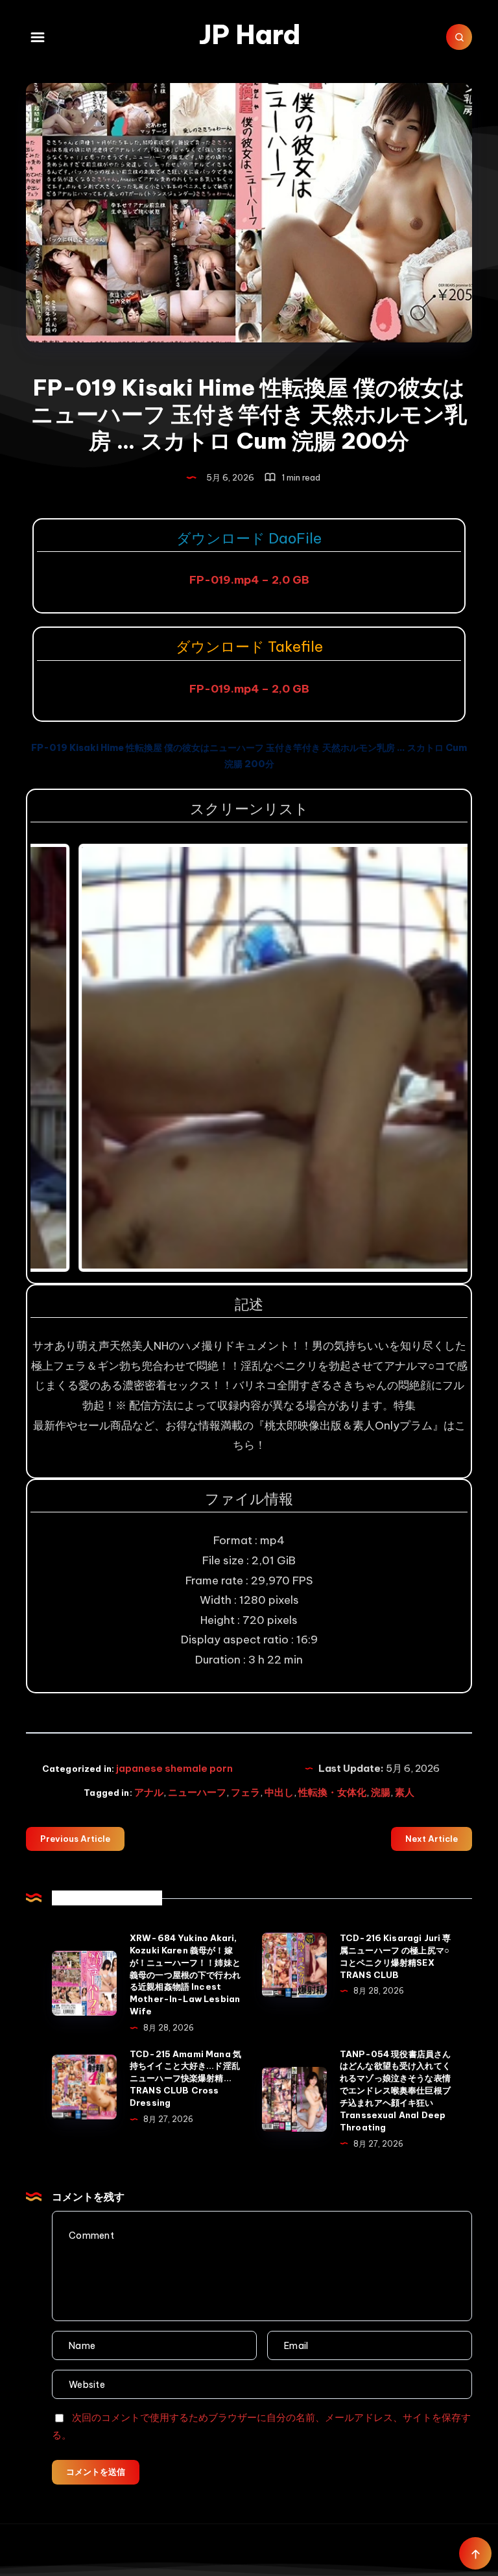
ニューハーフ (197, 1792)
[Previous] (58, 1058)
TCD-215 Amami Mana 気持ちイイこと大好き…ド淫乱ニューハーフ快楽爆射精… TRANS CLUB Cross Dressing (185, 2078)
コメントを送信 (96, 2472)
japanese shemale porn (174, 1768)
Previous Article (75, 1839)
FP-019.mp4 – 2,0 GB (249, 580)
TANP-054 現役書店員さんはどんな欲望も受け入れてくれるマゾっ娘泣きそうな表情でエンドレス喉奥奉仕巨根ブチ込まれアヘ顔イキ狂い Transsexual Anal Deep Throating (395, 2091)
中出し (279, 1792)
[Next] (440, 1058)
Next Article (432, 1839)
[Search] (459, 37)
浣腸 (381, 1792)
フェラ (245, 1792)
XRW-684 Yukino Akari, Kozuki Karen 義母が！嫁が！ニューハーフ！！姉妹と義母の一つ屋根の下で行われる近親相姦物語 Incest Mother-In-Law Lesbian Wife (185, 1974)
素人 (405, 1792)
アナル (149, 1792)
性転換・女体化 (332, 1792)
